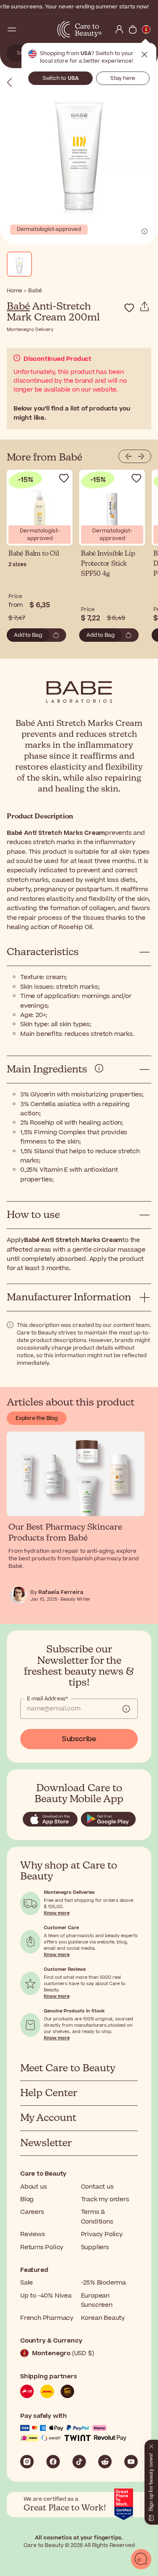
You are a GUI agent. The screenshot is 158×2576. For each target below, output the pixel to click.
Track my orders (105, 2199)
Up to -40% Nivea (46, 2296)
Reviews (33, 2234)
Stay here (123, 78)
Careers (32, 2212)
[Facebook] (53, 2462)
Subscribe (79, 1739)
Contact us (97, 2187)
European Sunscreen (97, 2300)
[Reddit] (105, 2462)
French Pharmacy (47, 2318)
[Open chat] (141, 2559)
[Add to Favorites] (129, 308)
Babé (18, 307)
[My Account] (119, 29)
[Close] (151, 2445)
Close (145, 55)
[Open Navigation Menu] (12, 29)
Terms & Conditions (97, 2217)
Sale (27, 2283)
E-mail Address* (47, 1699)
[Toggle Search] (25, 29)
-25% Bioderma (103, 2283)
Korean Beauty (103, 2318)
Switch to (61, 78)
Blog (27, 2199)
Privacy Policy (102, 2234)
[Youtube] (131, 2462)
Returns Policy (42, 2247)
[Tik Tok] (79, 2462)
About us (33, 2187)
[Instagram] (27, 2462)
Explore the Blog (37, 1418)
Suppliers (95, 2247)
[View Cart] (133, 29)
